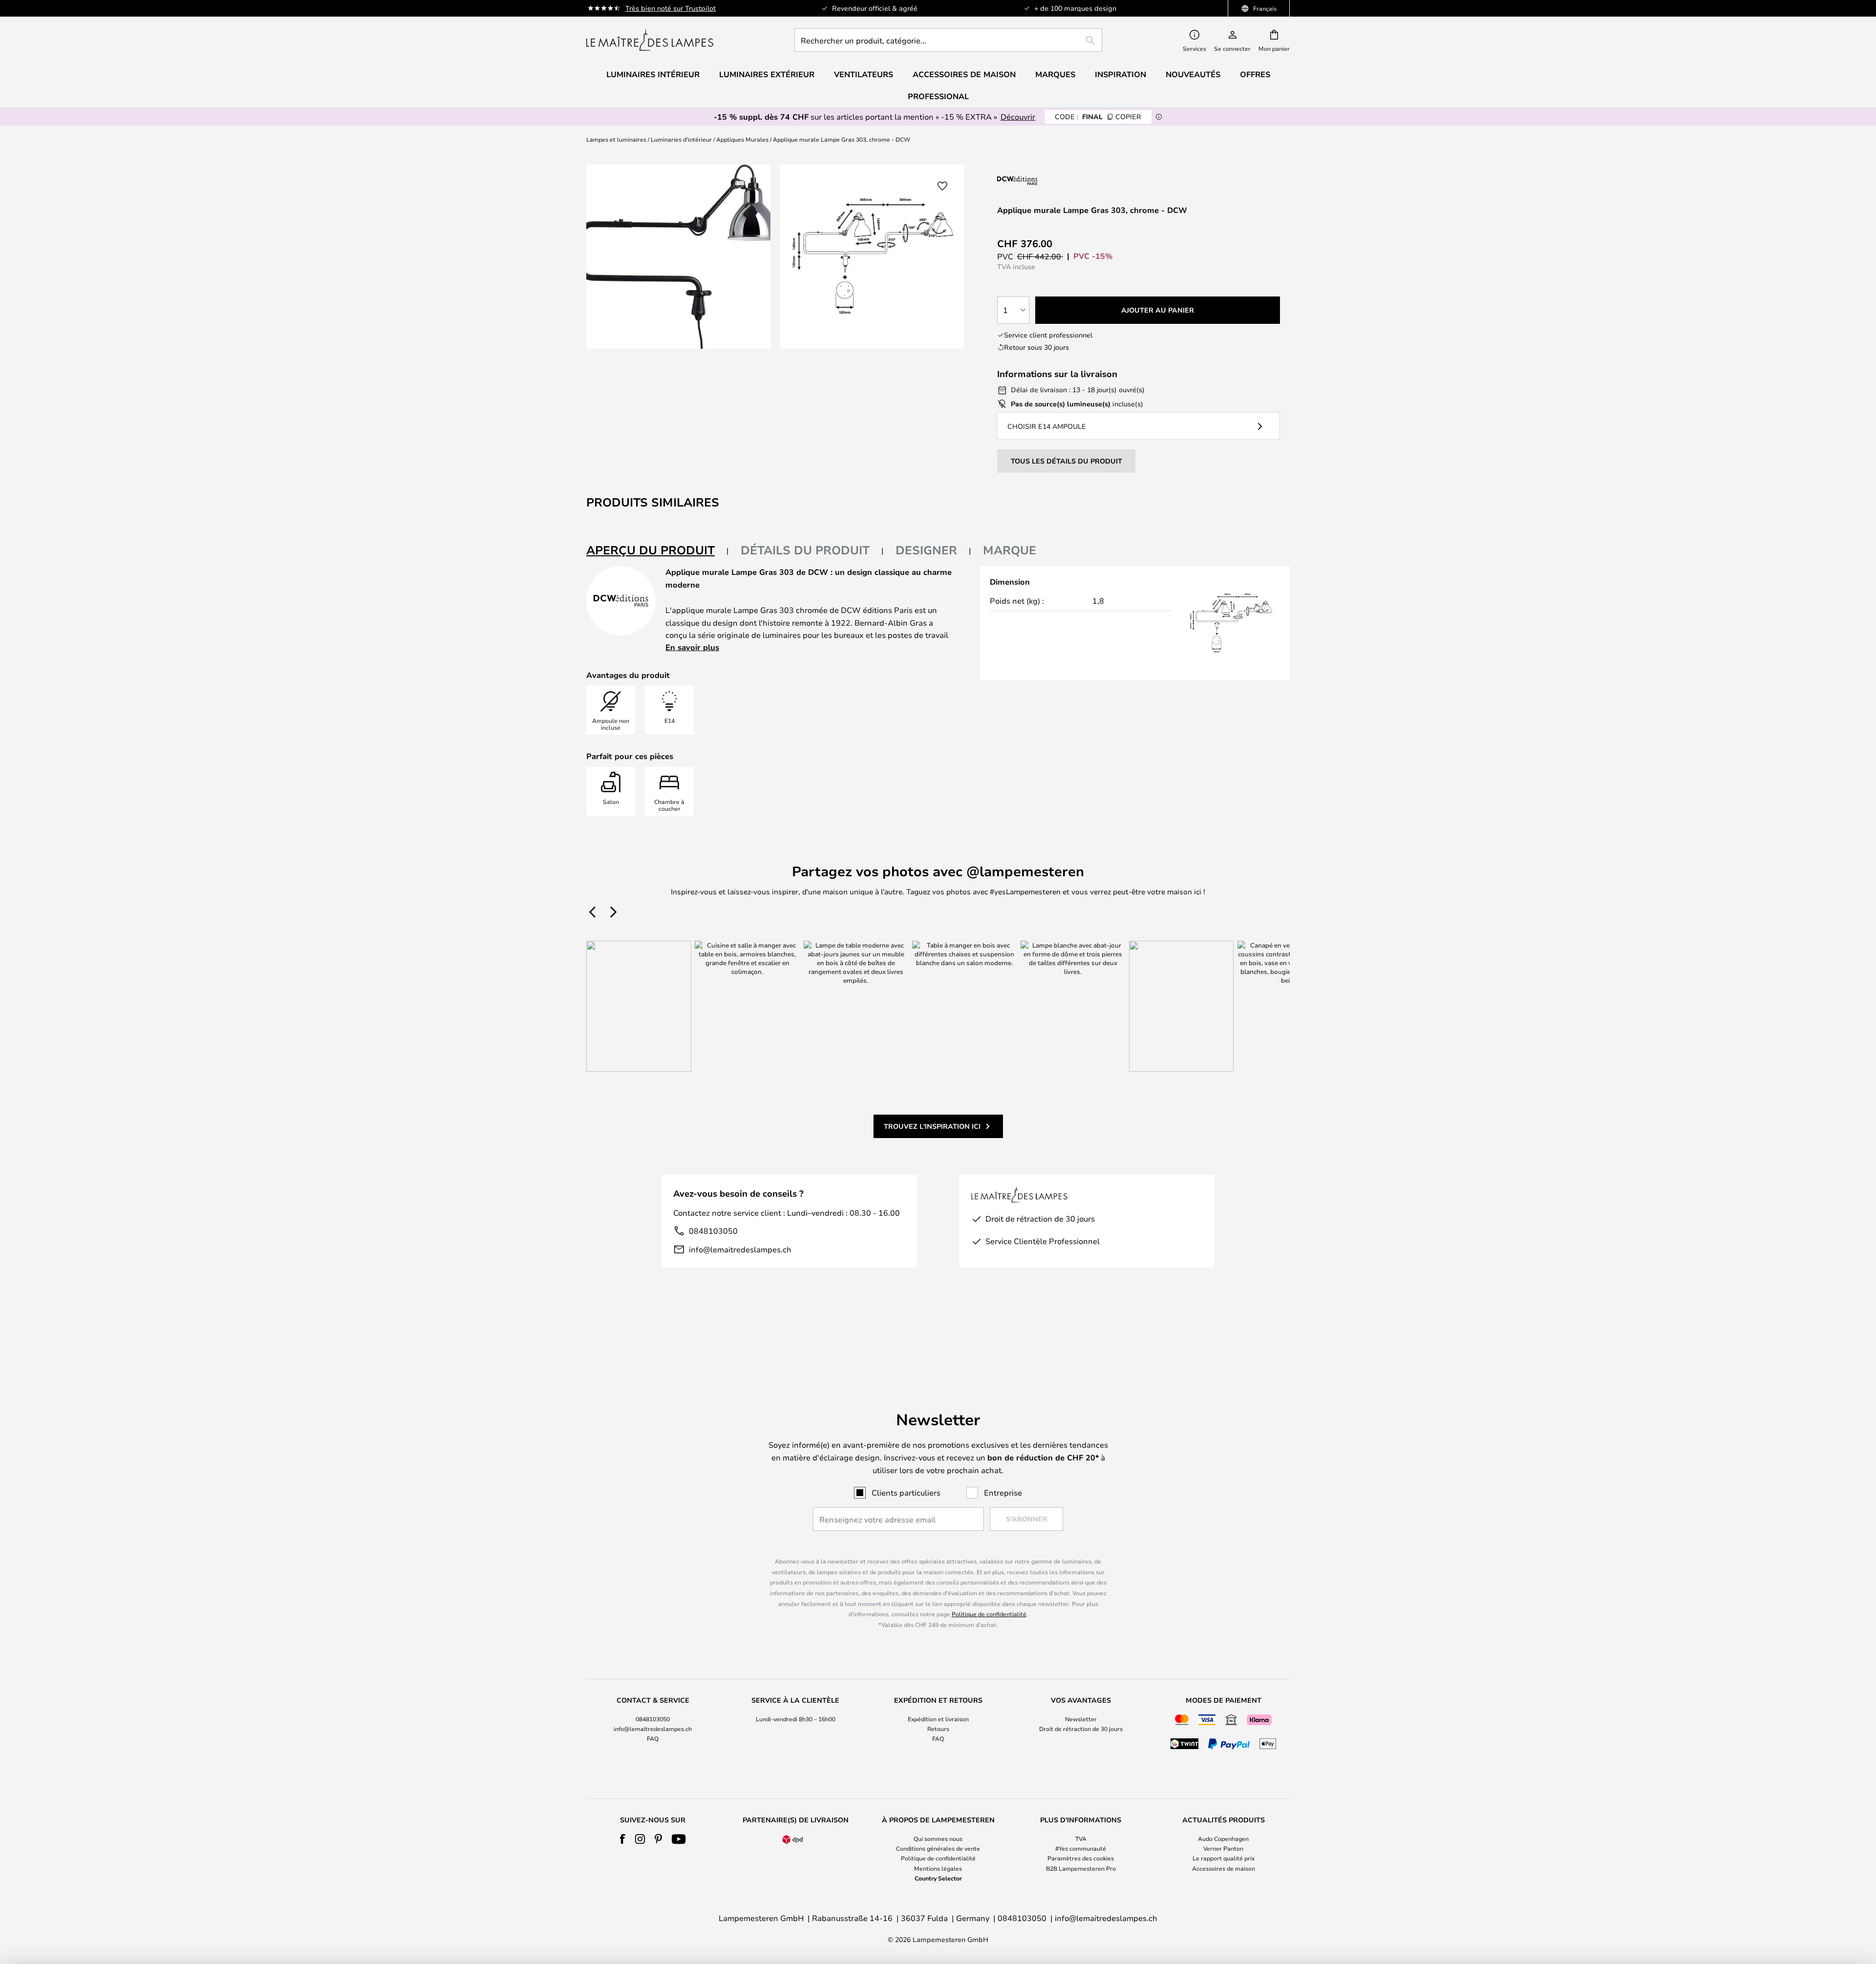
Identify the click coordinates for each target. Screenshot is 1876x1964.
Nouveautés (1193, 74)
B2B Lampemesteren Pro (1081, 1868)
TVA (1081, 1838)
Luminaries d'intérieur (681, 139)
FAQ (653, 1738)
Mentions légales (938, 1868)
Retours (938, 1729)
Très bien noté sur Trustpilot (671, 8)
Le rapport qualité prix (1224, 1858)
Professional (938, 96)
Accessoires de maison (1224, 1868)
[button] (942, 186)
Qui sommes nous (938, 1838)
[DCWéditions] (1046, 180)
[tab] (658, 551)
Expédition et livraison (938, 1719)
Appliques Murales (742, 139)
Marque (1010, 550)
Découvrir (1018, 116)
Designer (926, 550)
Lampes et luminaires (616, 139)
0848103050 (713, 1231)
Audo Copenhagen (1223, 1838)
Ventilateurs (863, 74)
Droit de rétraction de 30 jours (1081, 1729)
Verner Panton (1223, 1848)
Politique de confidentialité (989, 1614)
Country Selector (938, 1878)
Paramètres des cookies (1081, 1858)
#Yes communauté (1081, 1848)
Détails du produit (805, 550)
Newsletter (1081, 1719)
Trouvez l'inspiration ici (932, 1126)
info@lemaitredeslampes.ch (740, 1249)
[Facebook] (623, 1839)
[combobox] (948, 40)
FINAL (1098, 116)
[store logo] (650, 40)
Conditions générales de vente (938, 1848)
